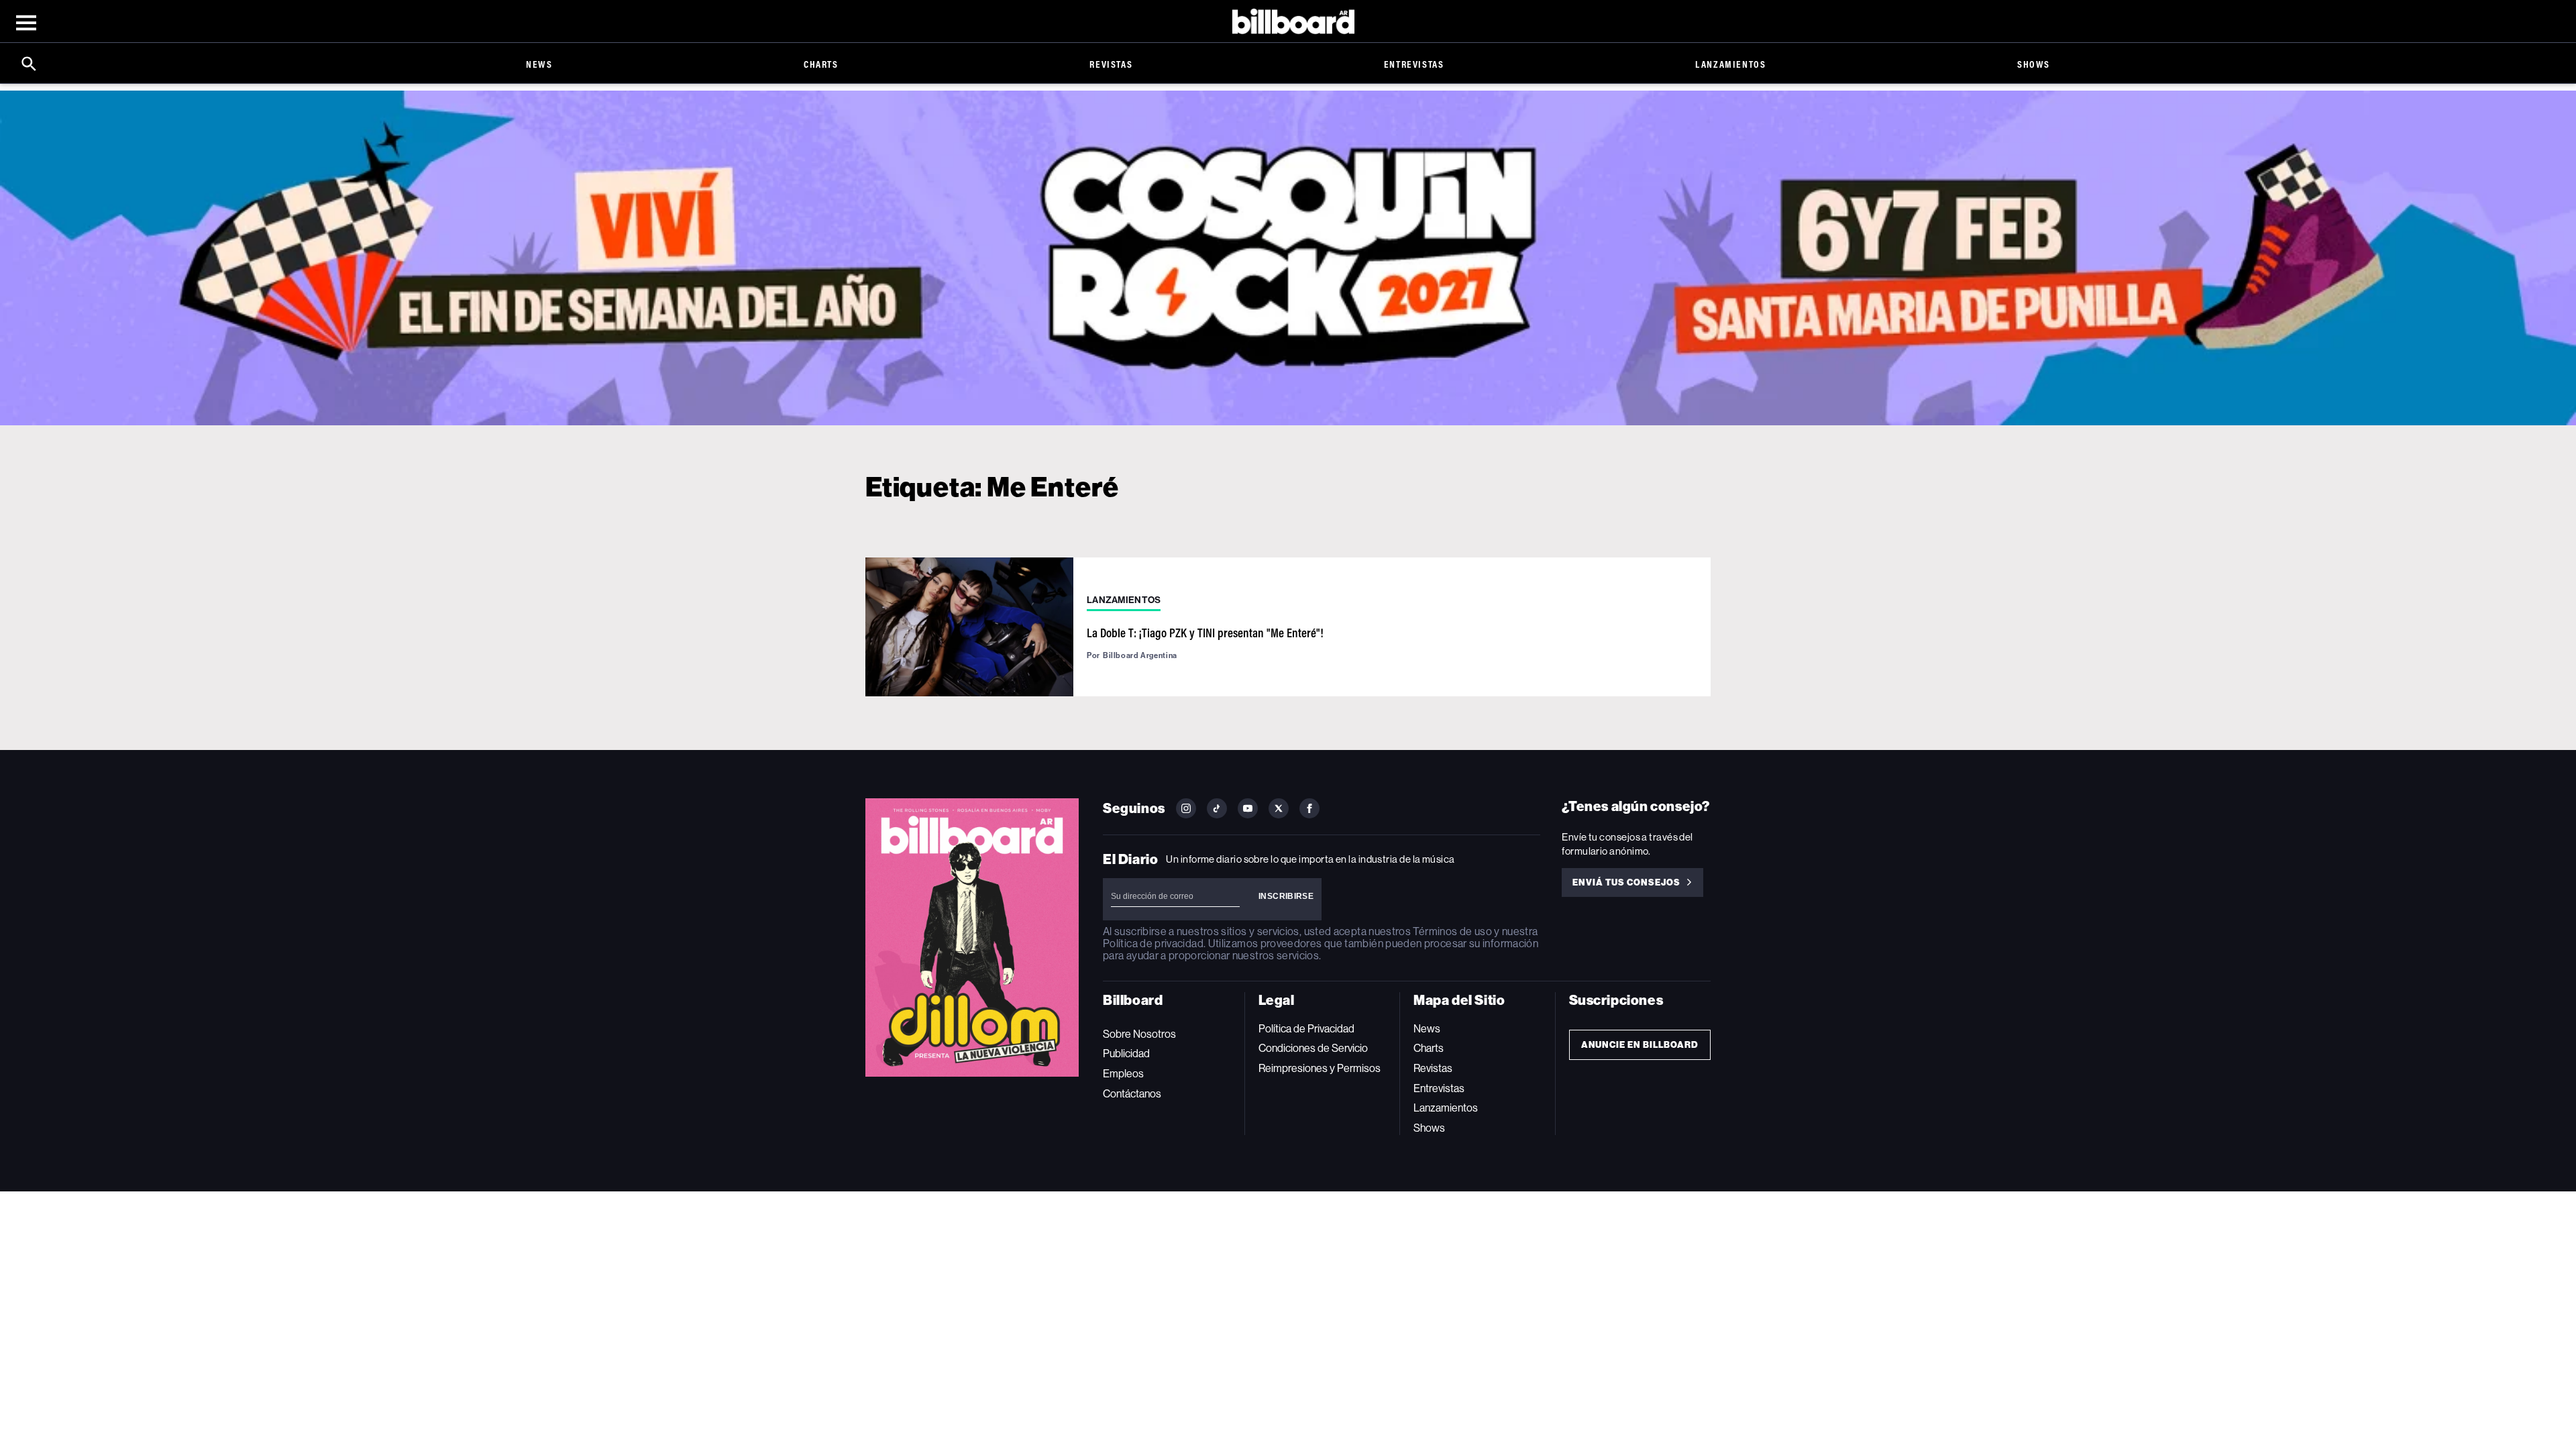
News (539, 64)
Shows (2034, 64)
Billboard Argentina (1140, 655)
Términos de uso (1452, 931)
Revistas (1111, 64)
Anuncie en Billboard (1640, 1045)
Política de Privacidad (1306, 1029)
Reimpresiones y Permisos (1320, 1068)
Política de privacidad (1153, 944)
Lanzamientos (1730, 64)
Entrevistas (1414, 64)
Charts (821, 64)
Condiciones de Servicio (1313, 1048)
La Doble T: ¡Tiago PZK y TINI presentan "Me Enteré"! (1205, 633)
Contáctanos (1132, 1094)
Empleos (1123, 1074)
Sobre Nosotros (1139, 1034)
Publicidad (1126, 1054)
